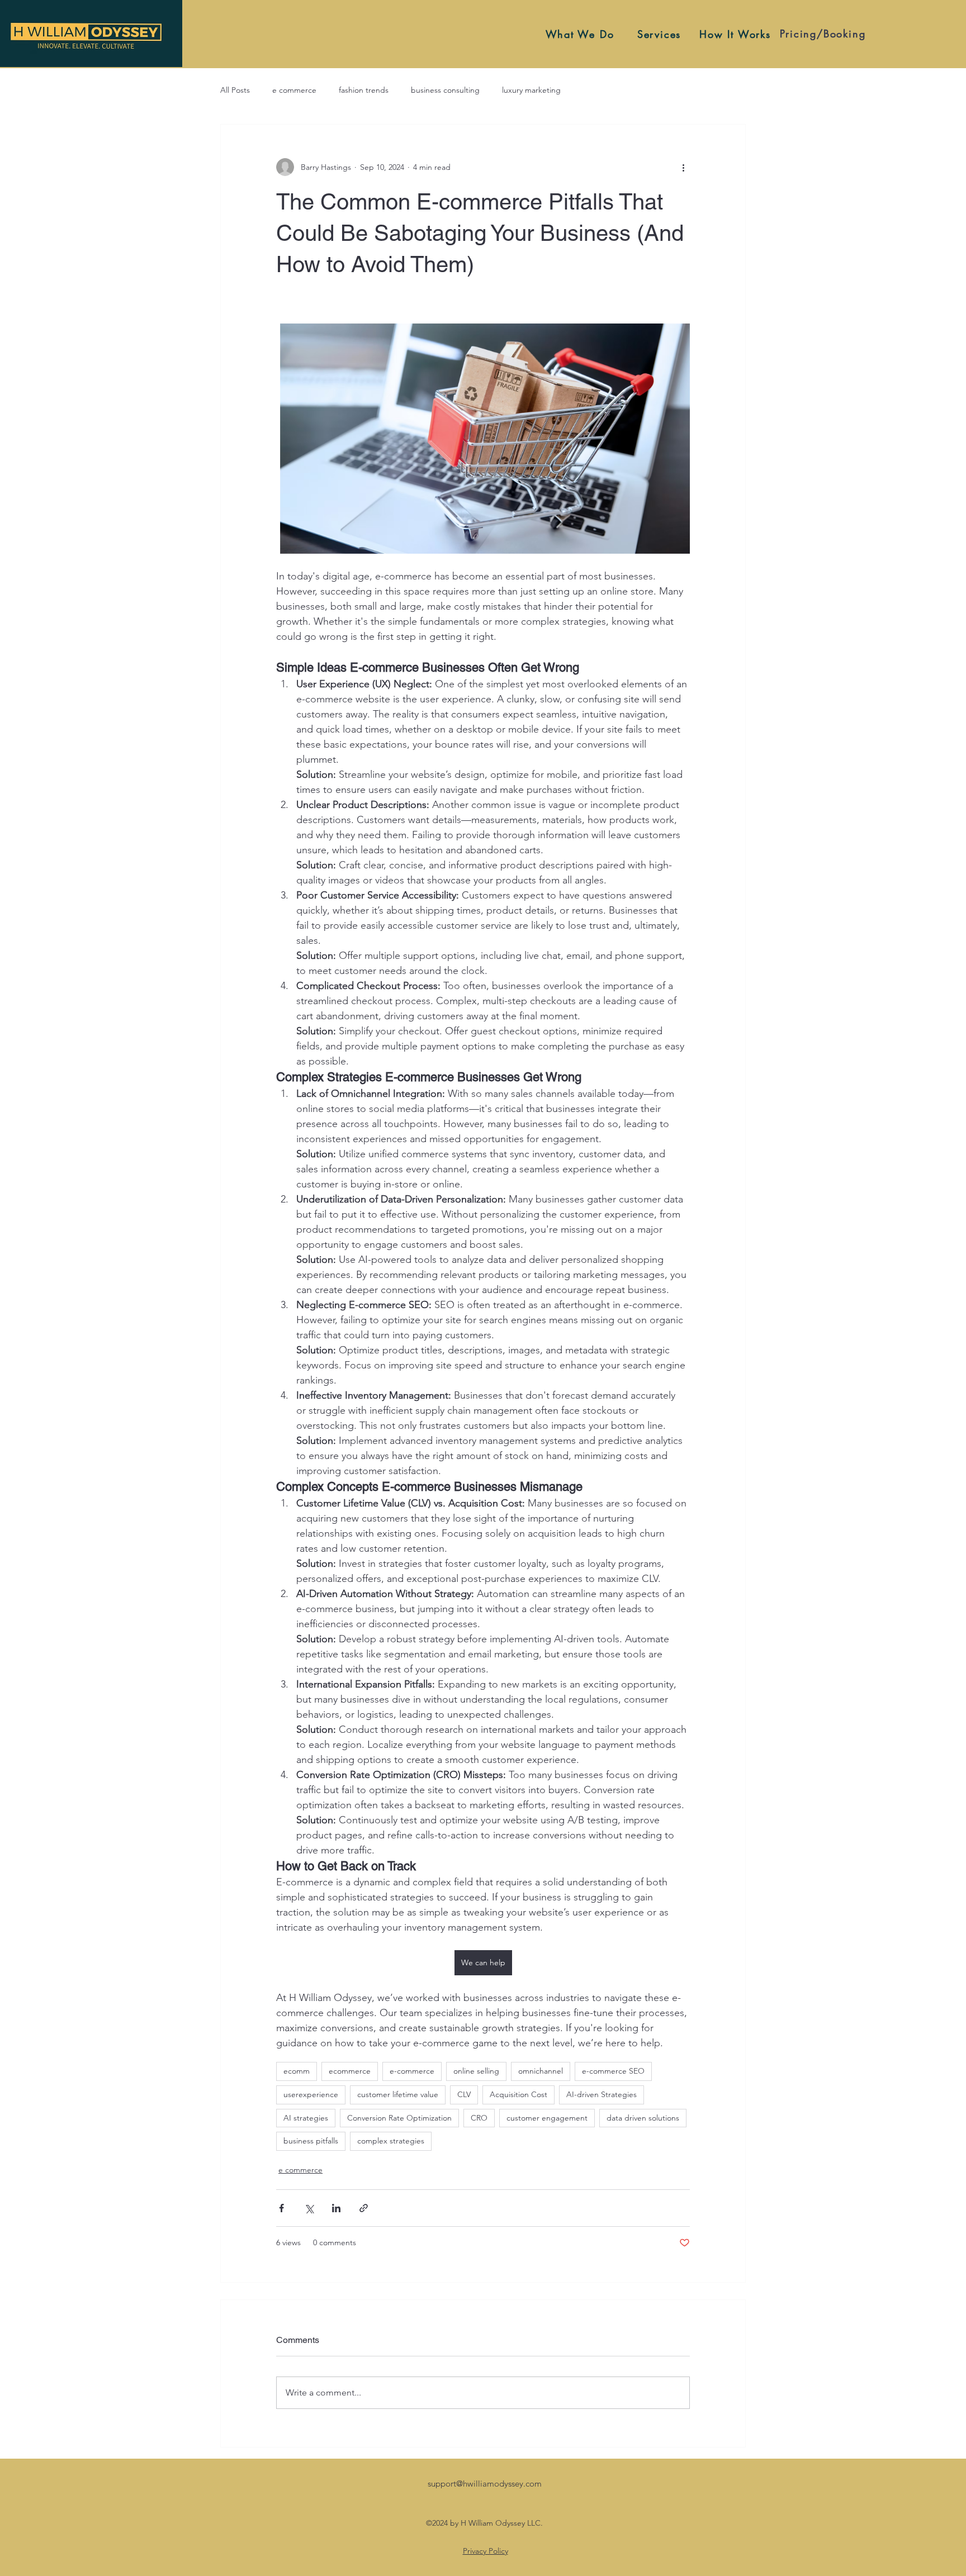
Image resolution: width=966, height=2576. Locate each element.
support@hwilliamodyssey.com (485, 2484)
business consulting (445, 90)
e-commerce (412, 2071)
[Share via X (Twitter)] (309, 2208)
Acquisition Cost (518, 2094)
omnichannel (541, 2071)
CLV (464, 2094)
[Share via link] (364, 2208)
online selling (476, 2071)
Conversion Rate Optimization (399, 2118)
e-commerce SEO (613, 2071)
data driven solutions (643, 2118)
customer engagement (547, 2118)
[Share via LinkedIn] (336, 2208)
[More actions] (683, 167)
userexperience (311, 2094)
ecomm (297, 2071)
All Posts (235, 90)
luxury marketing (531, 90)
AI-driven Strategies (602, 2094)
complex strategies (391, 2141)
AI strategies (306, 2118)
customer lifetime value (398, 2094)
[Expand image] (483, 438)
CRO (479, 2118)
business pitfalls (311, 2141)
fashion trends (364, 90)
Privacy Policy (486, 2551)
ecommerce (350, 2071)
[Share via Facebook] (281, 2208)
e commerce (294, 90)
